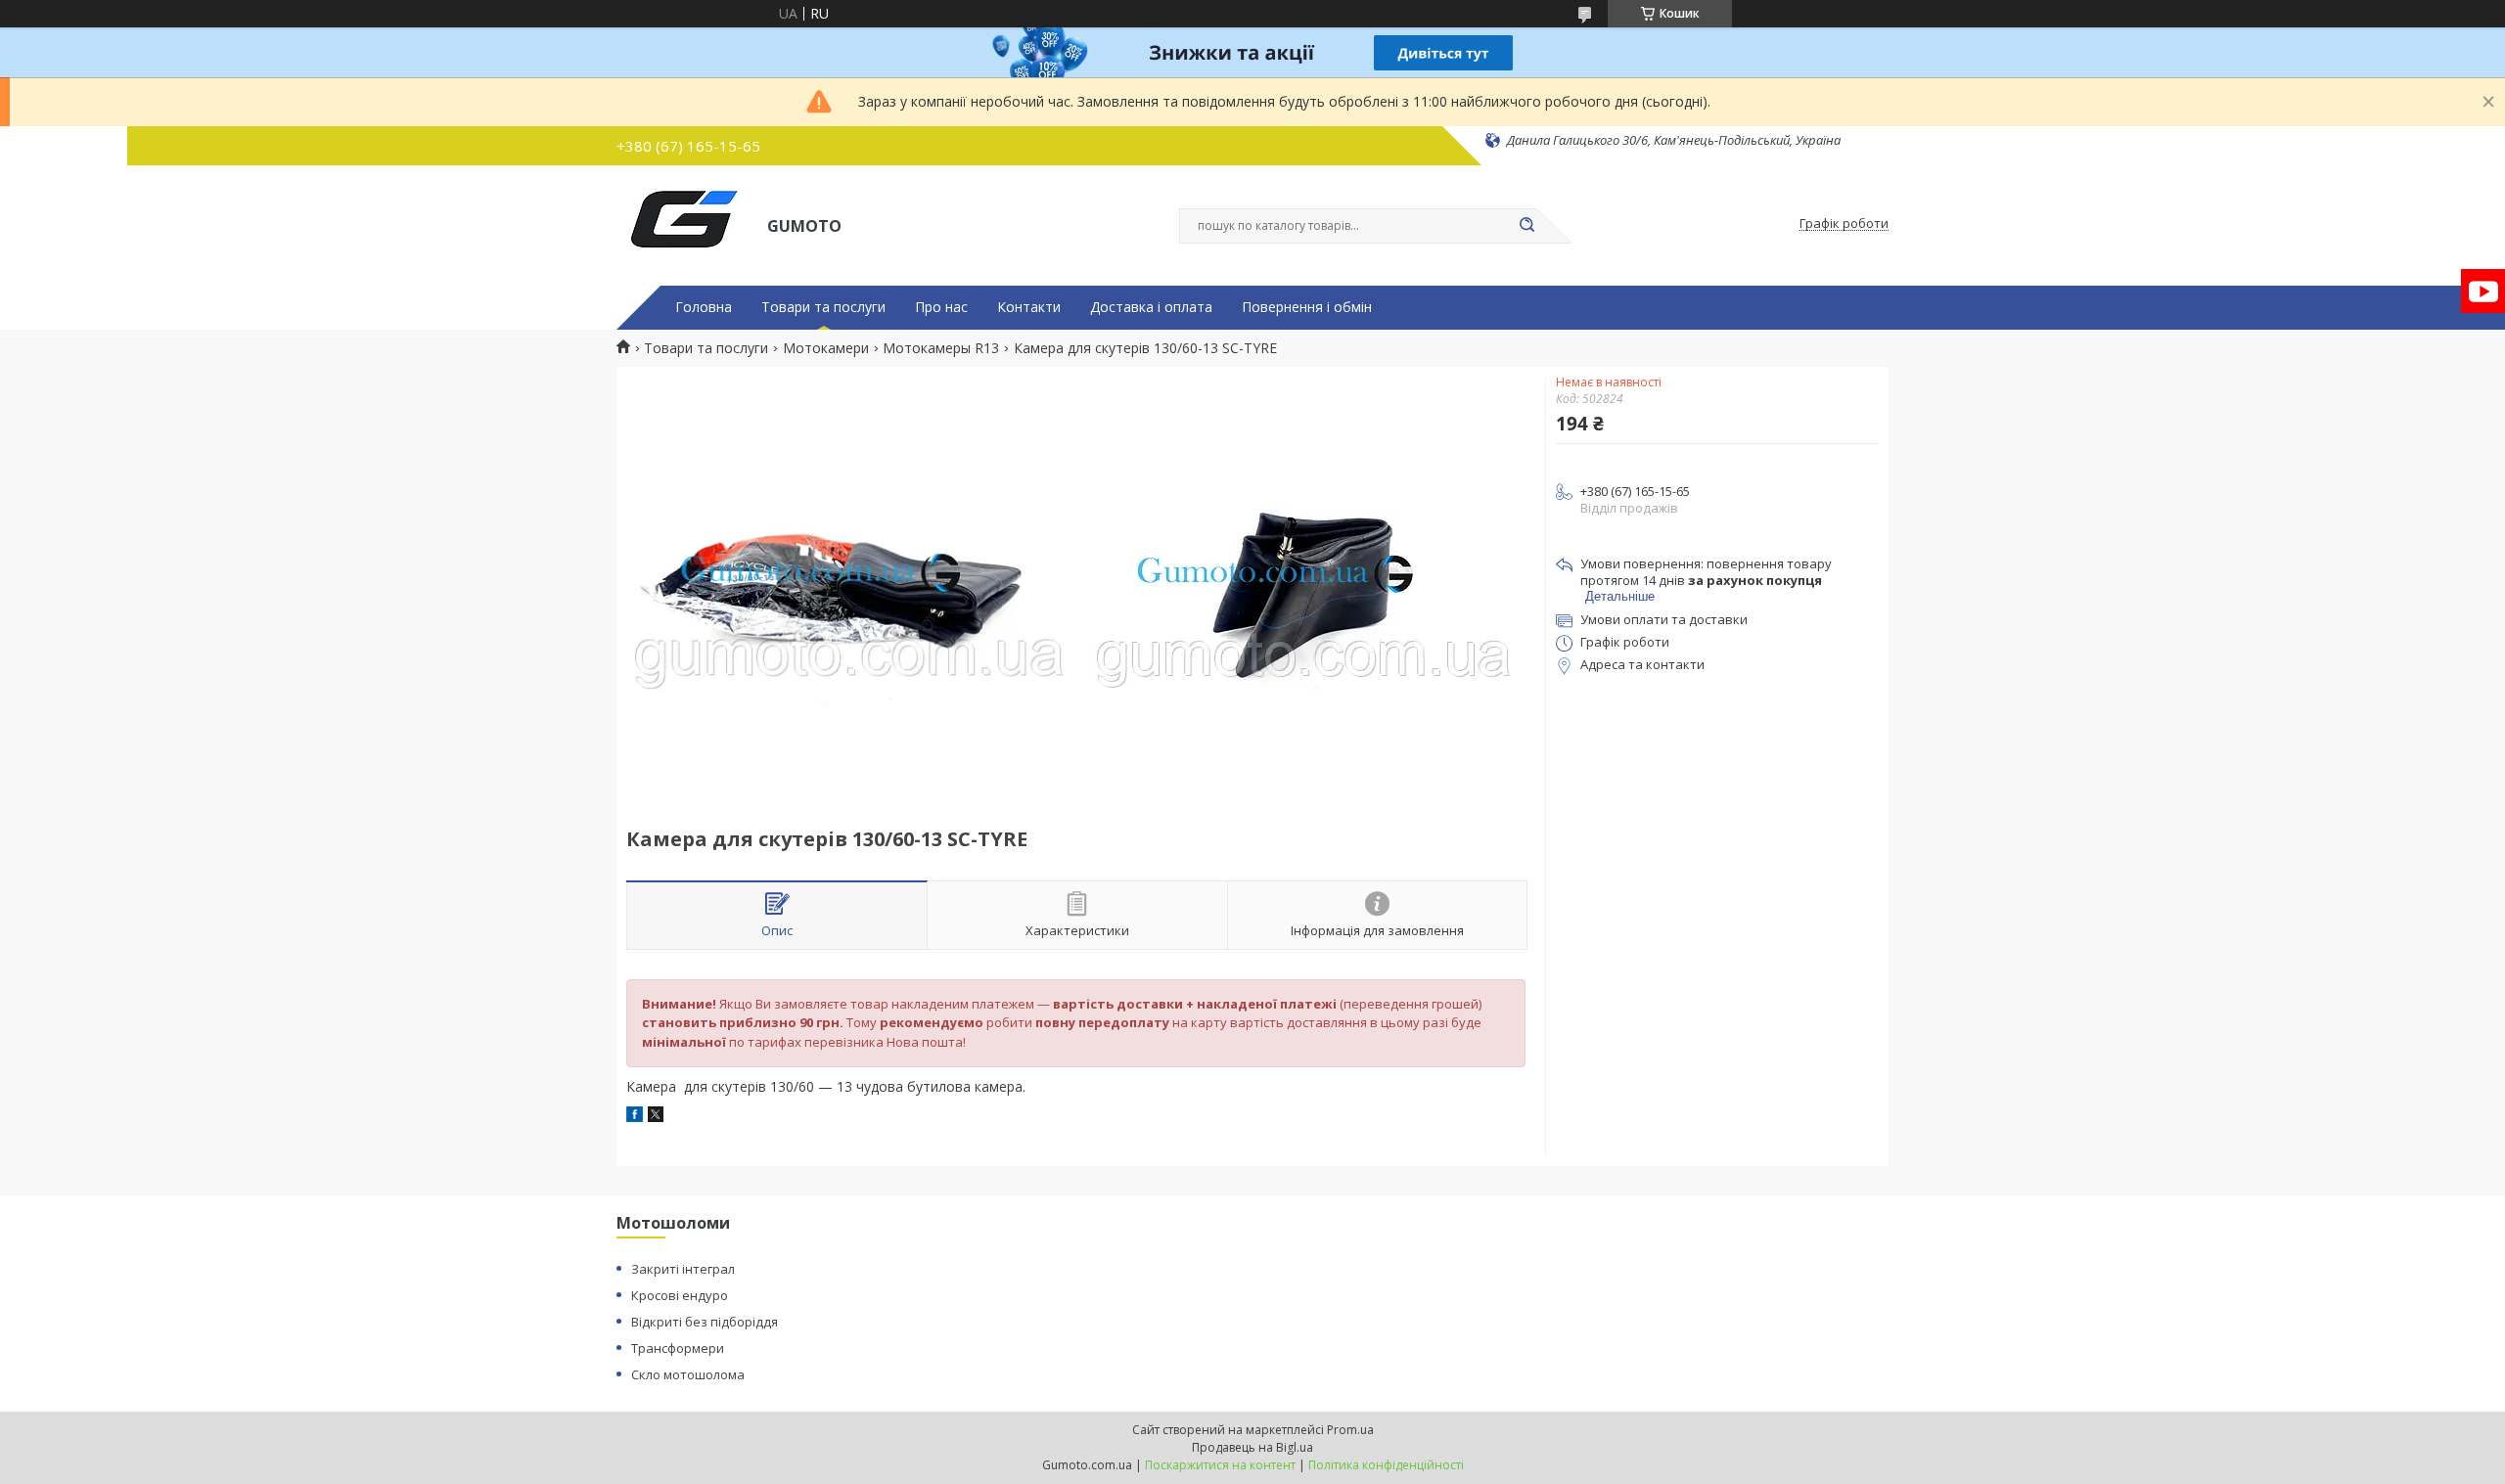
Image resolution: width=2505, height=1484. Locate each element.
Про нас (941, 307)
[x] (656, 1117)
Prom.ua (1350, 1430)
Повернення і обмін (1307, 307)
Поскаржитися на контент (1220, 1465)
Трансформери (678, 1348)
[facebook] (635, 1117)
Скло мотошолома (688, 1374)
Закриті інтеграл (683, 1269)
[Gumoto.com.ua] (683, 224)
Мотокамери (826, 348)
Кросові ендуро (680, 1295)
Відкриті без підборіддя (705, 1322)
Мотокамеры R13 (941, 348)
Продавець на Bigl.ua (1252, 1447)
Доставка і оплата (1151, 307)
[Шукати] (1526, 226)
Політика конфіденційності (1386, 1465)
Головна (704, 307)
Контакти (1029, 307)
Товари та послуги (823, 307)
